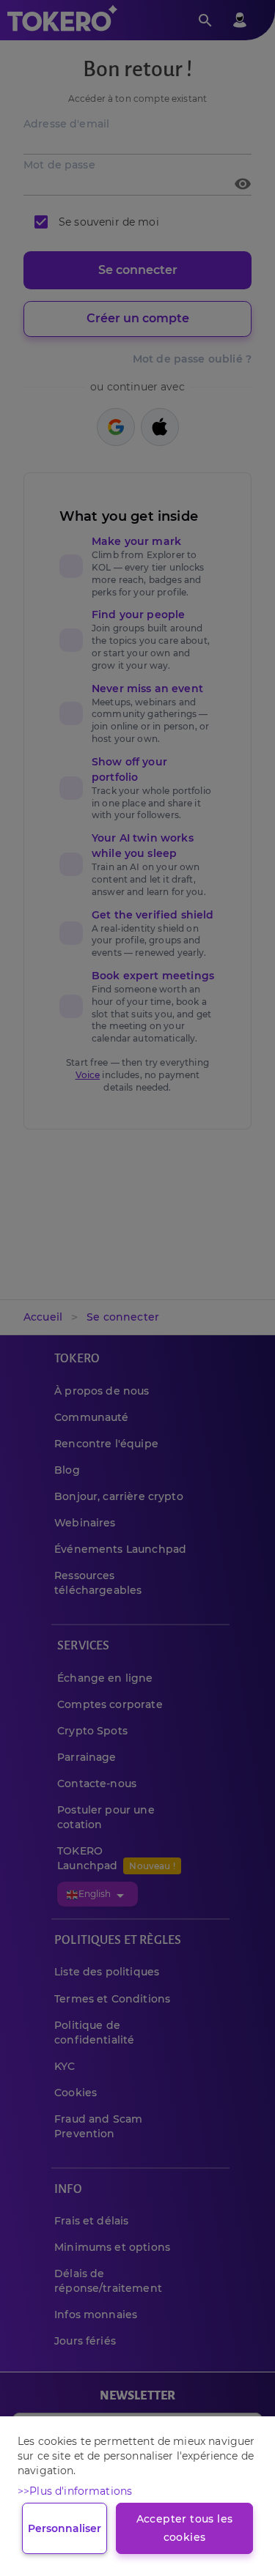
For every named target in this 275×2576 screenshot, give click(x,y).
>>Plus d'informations (75, 2491)
